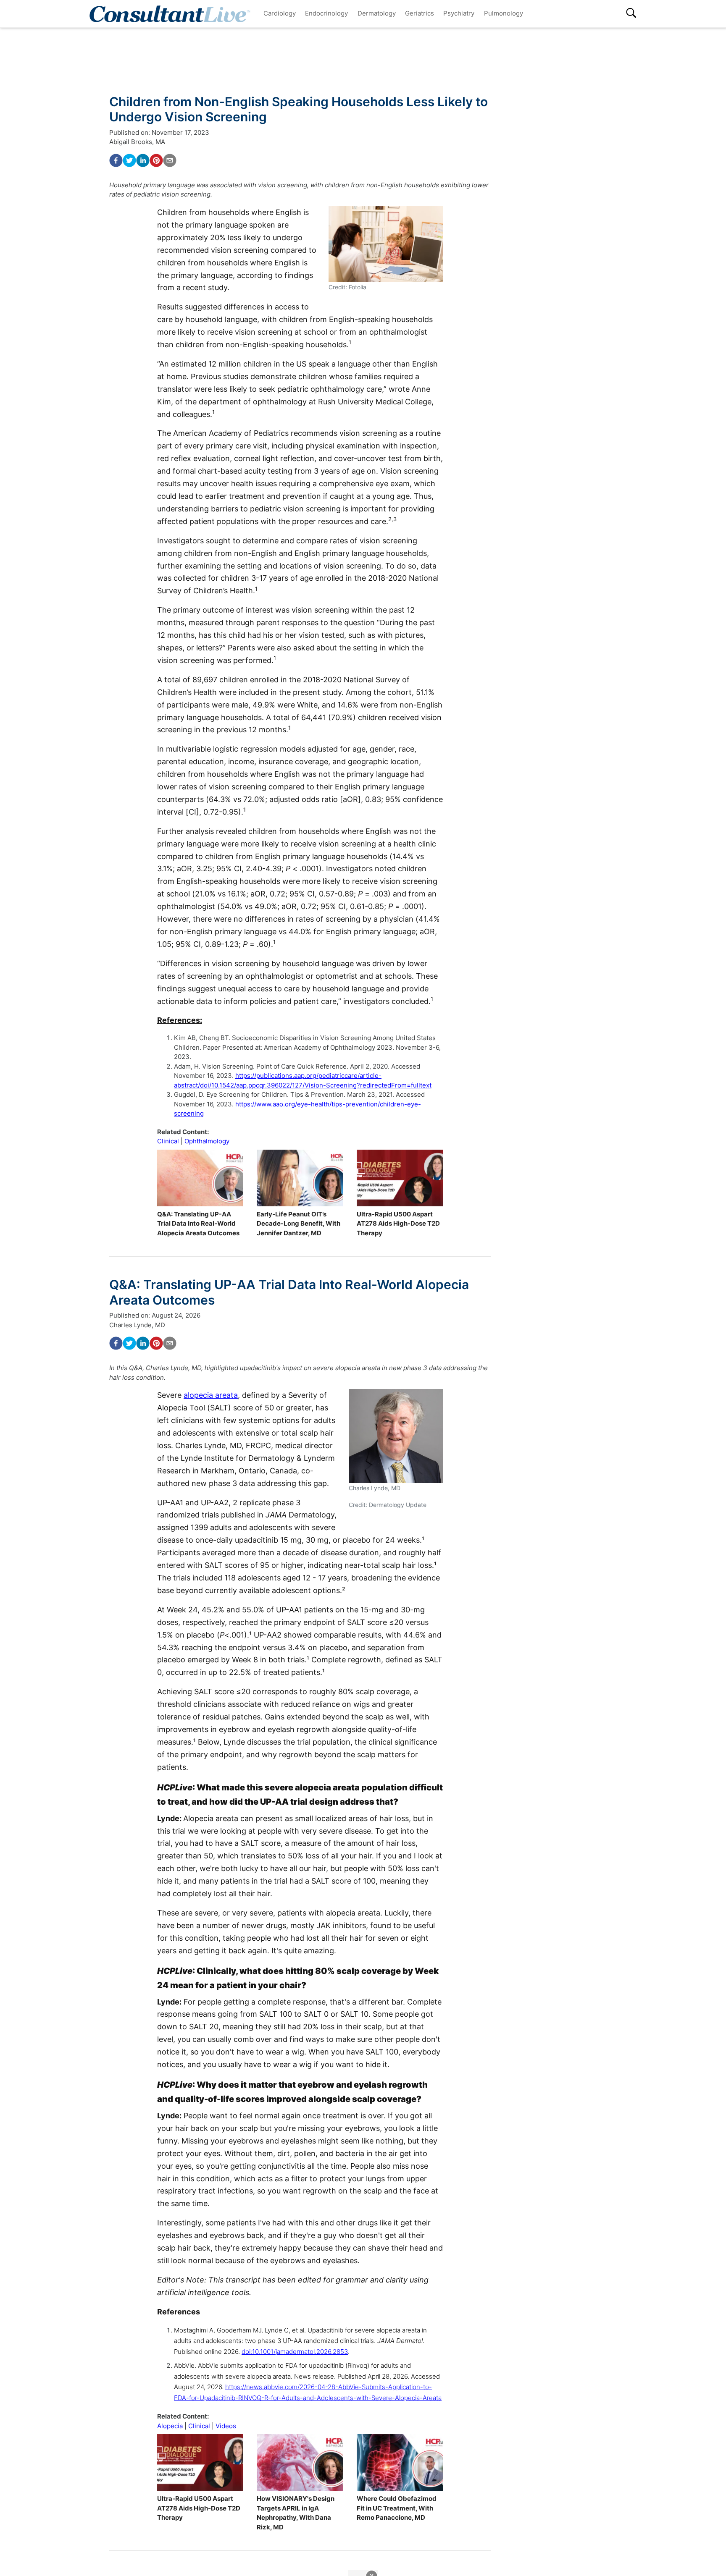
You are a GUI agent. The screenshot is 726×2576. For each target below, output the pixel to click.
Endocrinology (326, 13)
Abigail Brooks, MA (137, 142)
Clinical (168, 1141)
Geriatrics (420, 13)
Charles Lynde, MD (137, 1325)
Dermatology (377, 13)
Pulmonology (504, 13)
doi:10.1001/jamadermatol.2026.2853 (295, 2352)
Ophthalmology (207, 1141)
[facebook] (116, 160)
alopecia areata (211, 1395)
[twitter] (129, 160)
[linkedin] (143, 160)
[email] (170, 160)
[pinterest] (156, 160)
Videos (226, 2426)
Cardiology (280, 13)
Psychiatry (459, 13)
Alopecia (170, 2426)
